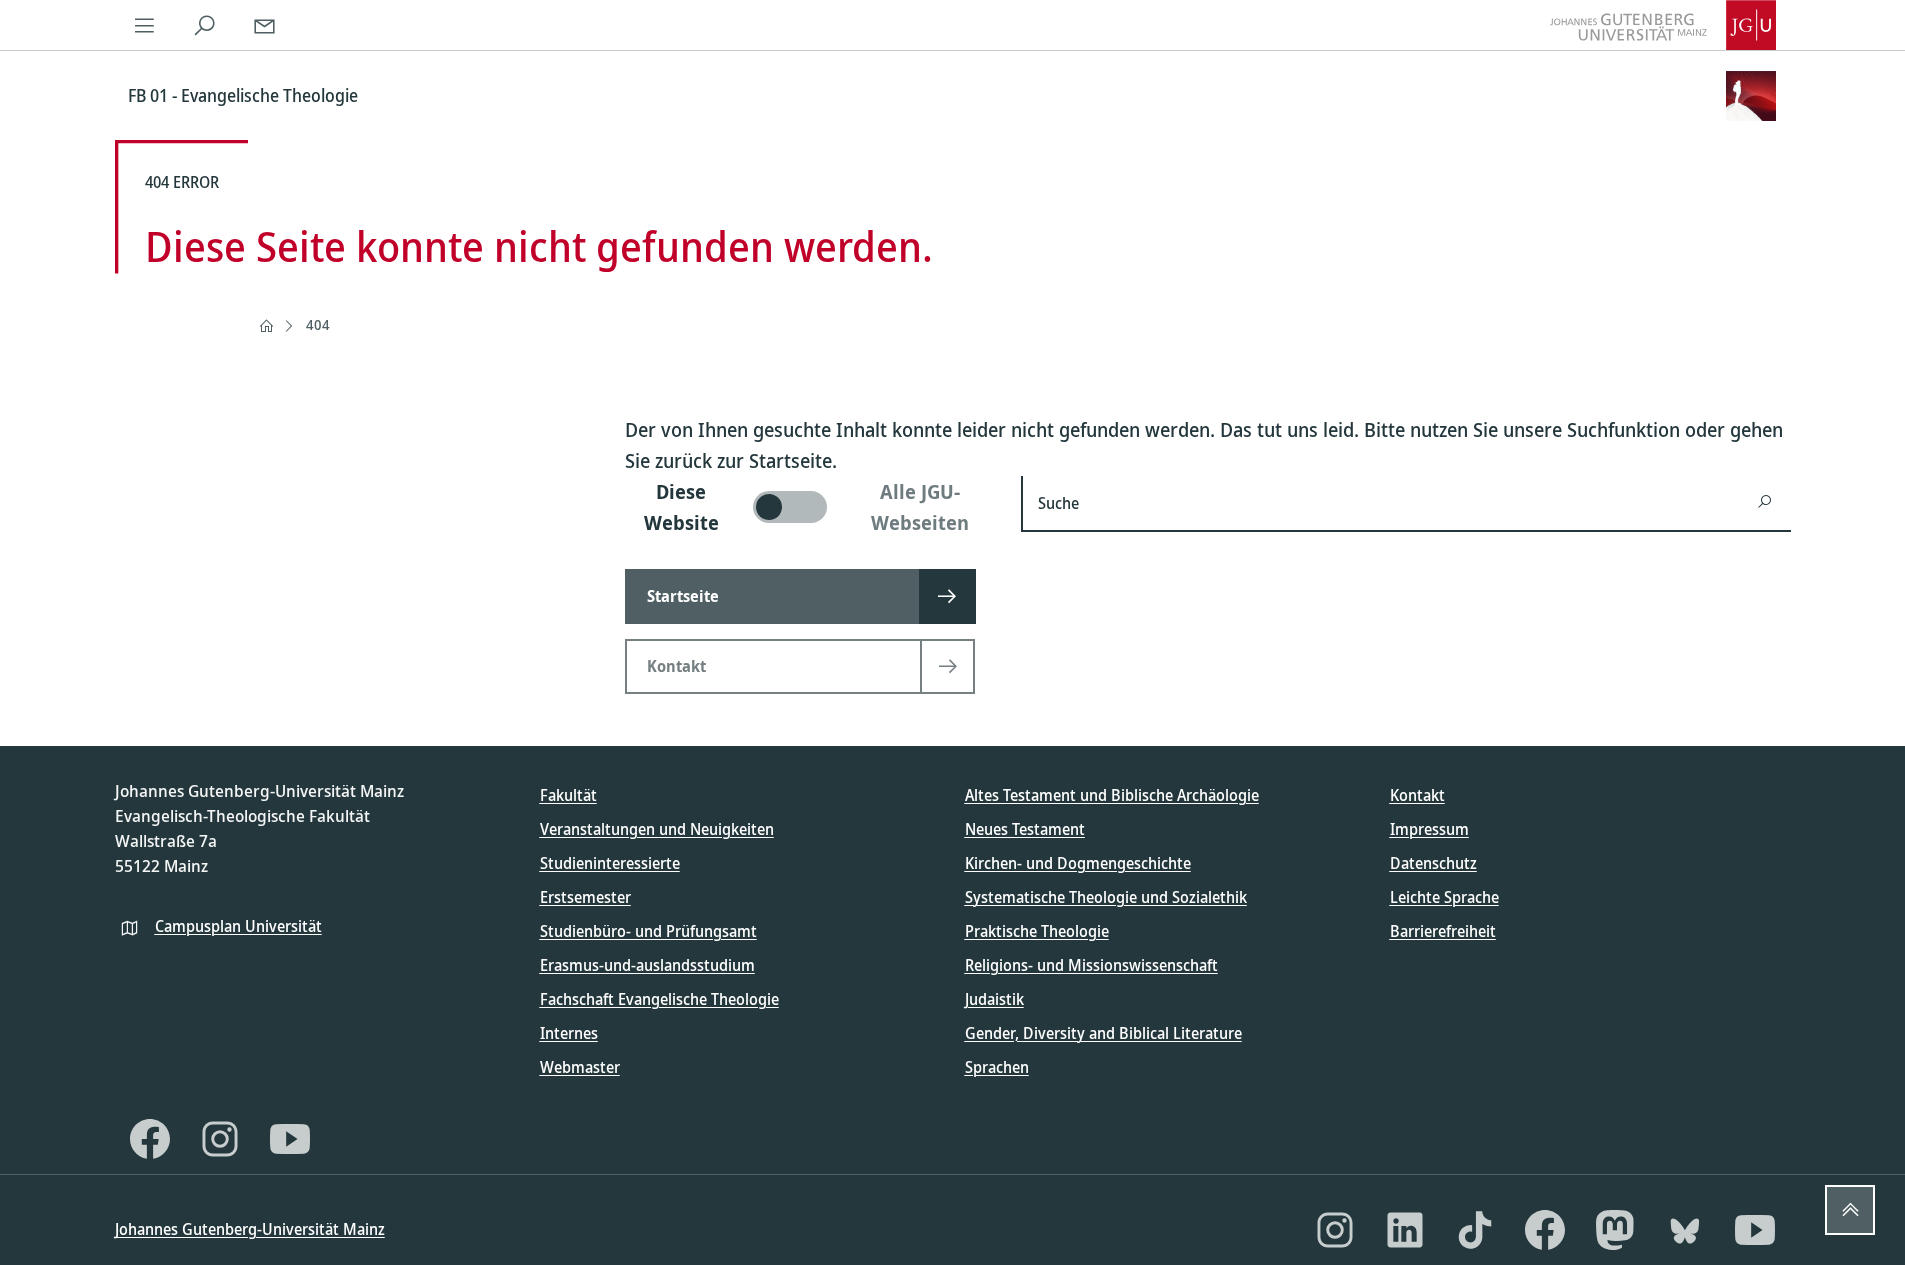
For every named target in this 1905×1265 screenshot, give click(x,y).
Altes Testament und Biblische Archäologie (1112, 795)
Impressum (1429, 829)
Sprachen (997, 1067)
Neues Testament (1025, 829)
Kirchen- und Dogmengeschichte (1078, 863)
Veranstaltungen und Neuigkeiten (657, 829)
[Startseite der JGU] (1663, 25)
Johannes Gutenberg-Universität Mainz (250, 1229)
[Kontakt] (265, 25)
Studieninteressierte (610, 863)
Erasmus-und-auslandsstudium (647, 965)
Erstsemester (585, 897)
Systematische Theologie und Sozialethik (1106, 897)
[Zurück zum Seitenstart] (1850, 1210)
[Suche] (205, 25)
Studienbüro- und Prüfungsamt (648, 931)
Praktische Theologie (1037, 931)
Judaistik (994, 999)
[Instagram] (220, 1139)
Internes (569, 1033)
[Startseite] (266, 326)
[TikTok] (1475, 1230)
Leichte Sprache (1444, 897)
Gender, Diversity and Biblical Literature (1103, 1033)
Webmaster (580, 1067)
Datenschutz (1433, 863)
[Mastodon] (1615, 1230)
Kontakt (1417, 795)
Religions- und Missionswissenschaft (1091, 965)
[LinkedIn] (1405, 1230)
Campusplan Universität (238, 926)
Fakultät (568, 795)
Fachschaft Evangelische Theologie (659, 999)
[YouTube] (290, 1139)
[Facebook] (150, 1139)
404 (318, 324)
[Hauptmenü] (145, 25)
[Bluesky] (1685, 1230)
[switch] (811, 507)
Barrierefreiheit (1443, 931)
